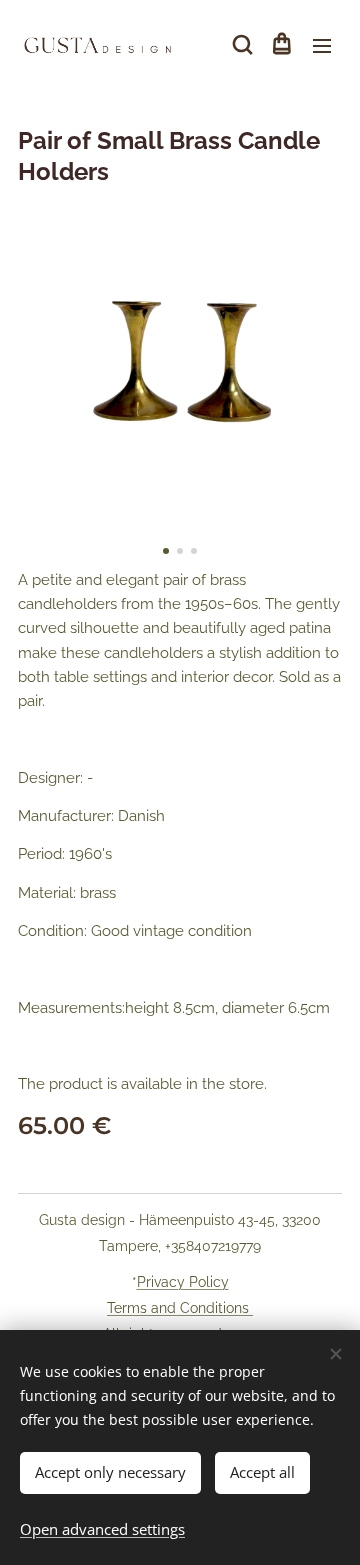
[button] (241, 45)
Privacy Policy (183, 1282)
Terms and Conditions (180, 1308)
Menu (322, 45)
